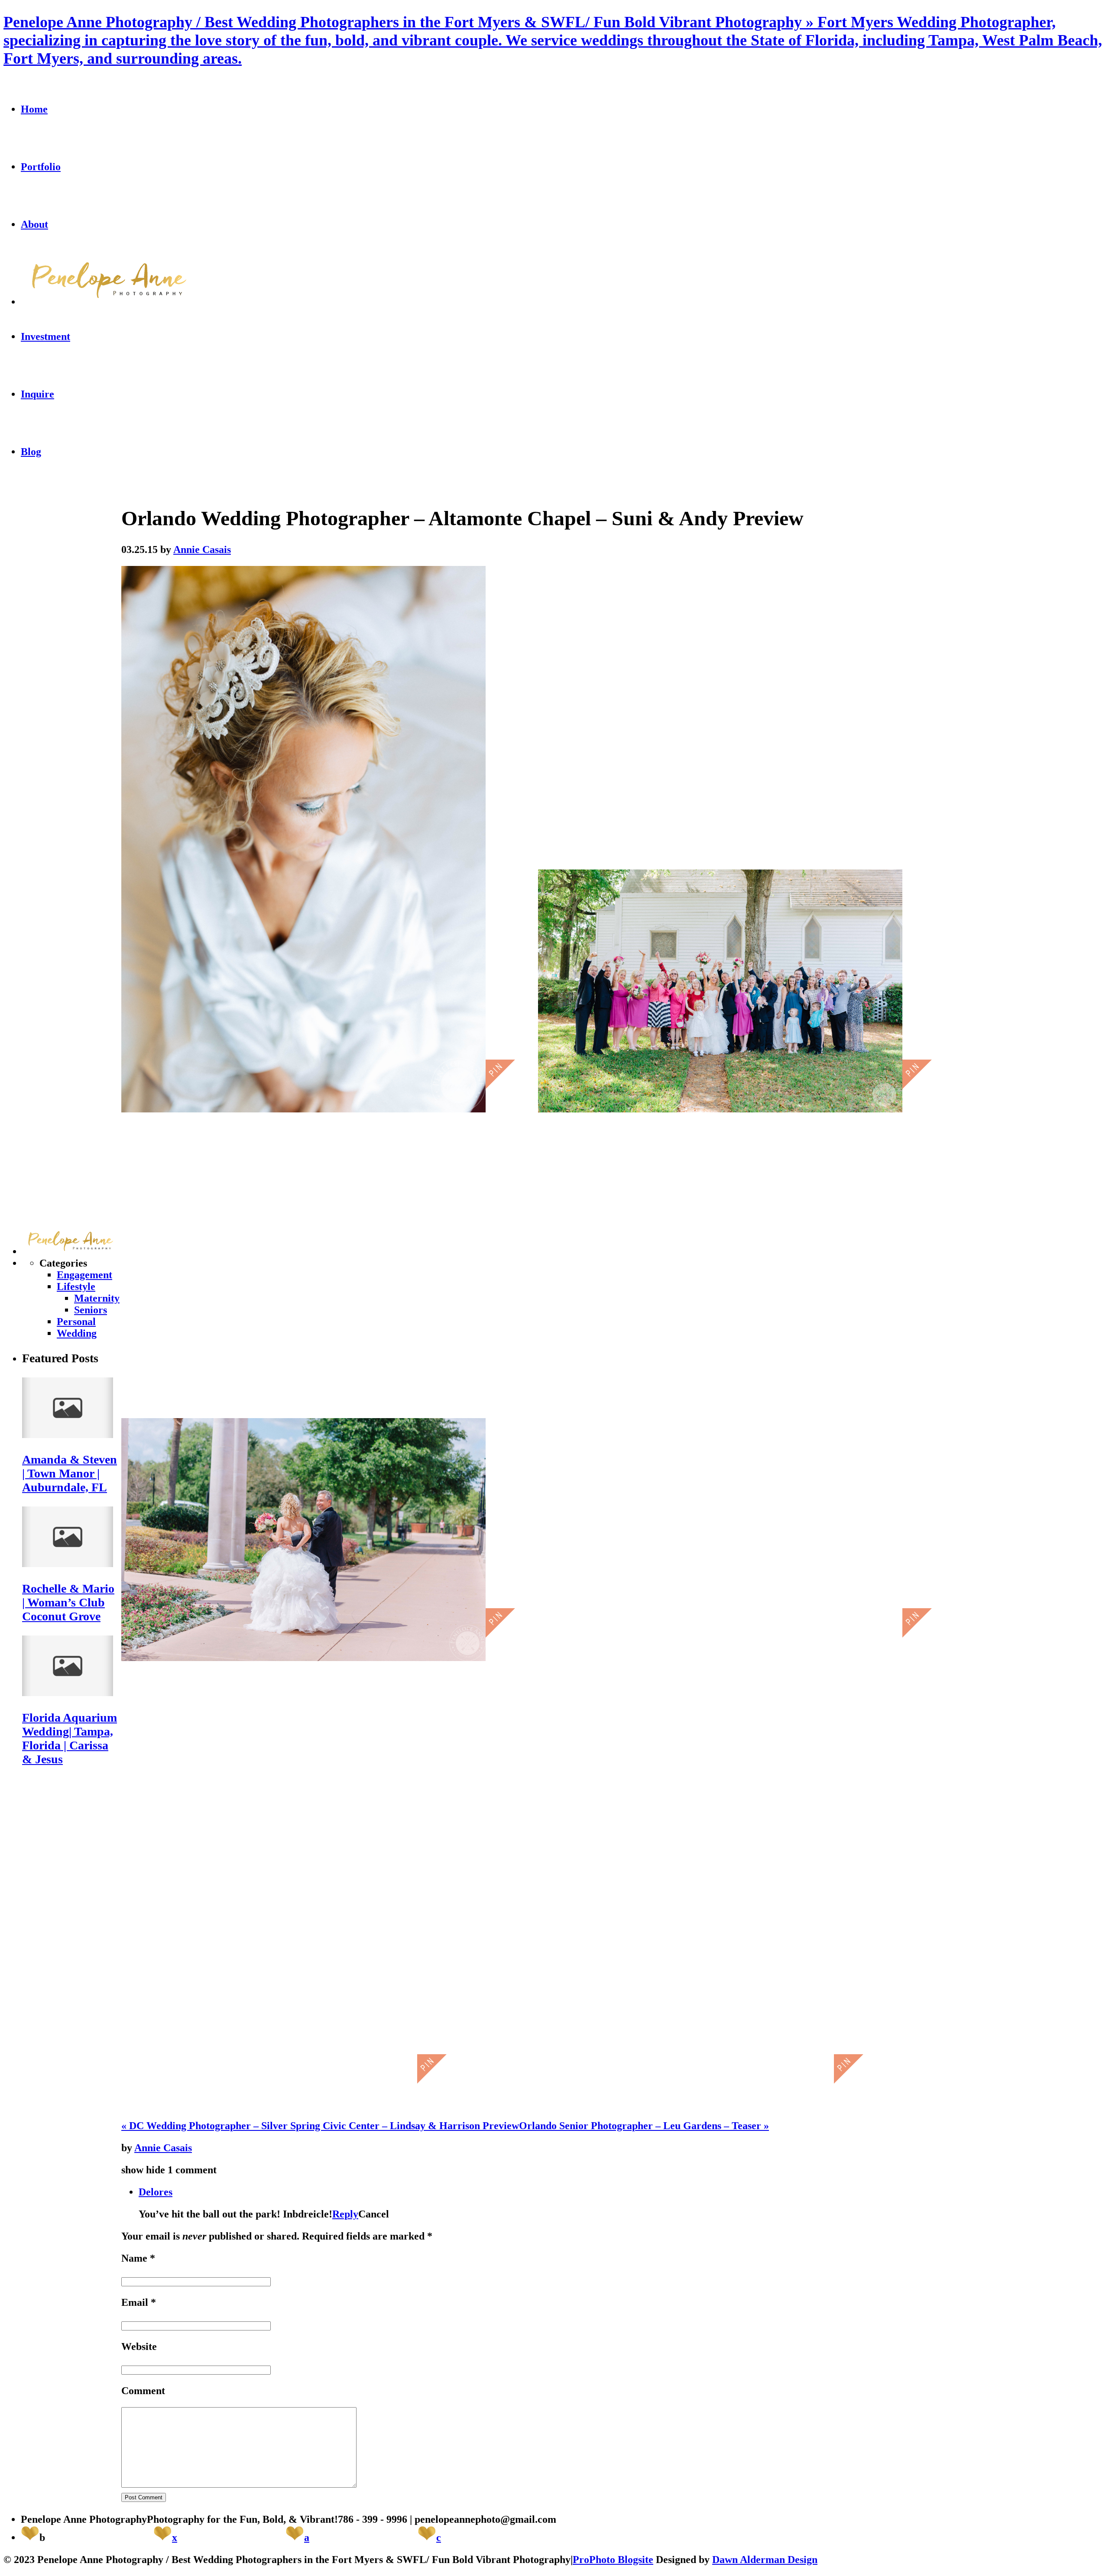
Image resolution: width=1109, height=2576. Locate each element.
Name (134, 2258)
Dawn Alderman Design (765, 2560)
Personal (76, 1322)
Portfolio (41, 167)
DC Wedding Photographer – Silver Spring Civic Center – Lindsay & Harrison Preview (320, 2126)
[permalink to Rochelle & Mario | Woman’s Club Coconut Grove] (68, 1564)
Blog (31, 452)
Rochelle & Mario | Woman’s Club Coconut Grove (68, 1602)
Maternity (97, 1298)
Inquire (37, 394)
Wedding (77, 1333)
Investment (45, 336)
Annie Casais (163, 2148)
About (34, 224)
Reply (345, 2214)
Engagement (84, 1275)
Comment (143, 2391)
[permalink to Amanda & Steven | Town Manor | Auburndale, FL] (68, 1435)
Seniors (91, 1310)
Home (34, 109)
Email (135, 2302)
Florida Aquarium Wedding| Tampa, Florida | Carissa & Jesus (70, 1738)
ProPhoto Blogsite (613, 2560)
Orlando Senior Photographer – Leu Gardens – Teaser (644, 2126)
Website (139, 2347)
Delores (156, 2192)
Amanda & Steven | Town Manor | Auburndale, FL (70, 1473)
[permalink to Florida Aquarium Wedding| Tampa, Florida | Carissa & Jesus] (68, 1693)
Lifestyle (76, 1286)
